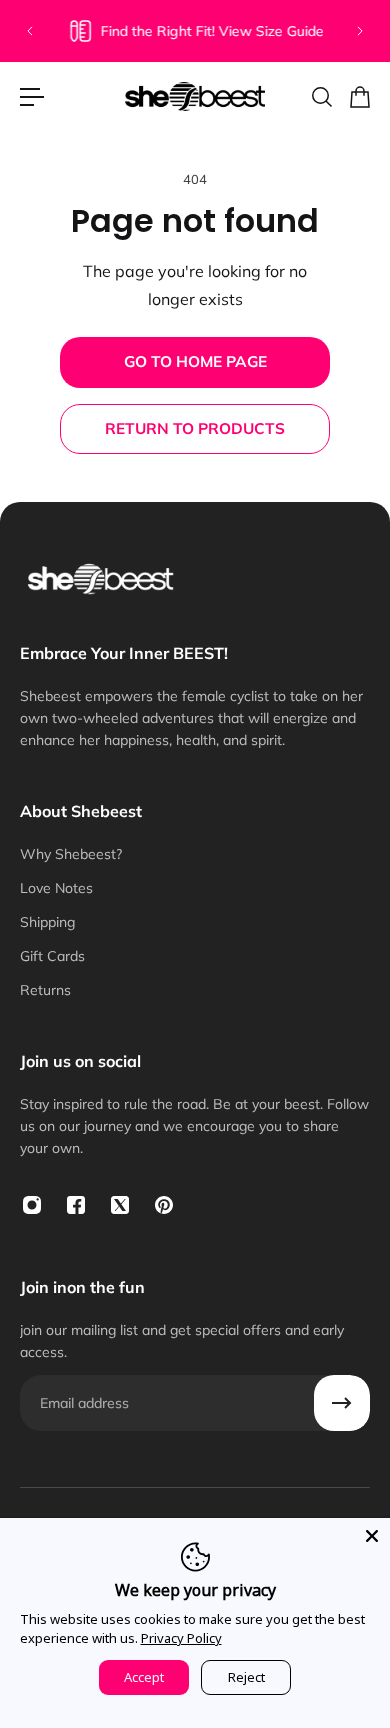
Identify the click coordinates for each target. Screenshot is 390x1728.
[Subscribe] (342, 1403)
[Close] (372, 1536)
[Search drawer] (321, 97)
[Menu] (32, 97)
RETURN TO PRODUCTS (195, 428)
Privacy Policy (181, 1638)
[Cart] (359, 97)
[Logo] (195, 96)
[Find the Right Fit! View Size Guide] (195, 31)
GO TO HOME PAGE (195, 361)
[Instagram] (32, 1205)
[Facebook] (76, 1205)
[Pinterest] (164, 1205)
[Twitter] (120, 1205)
